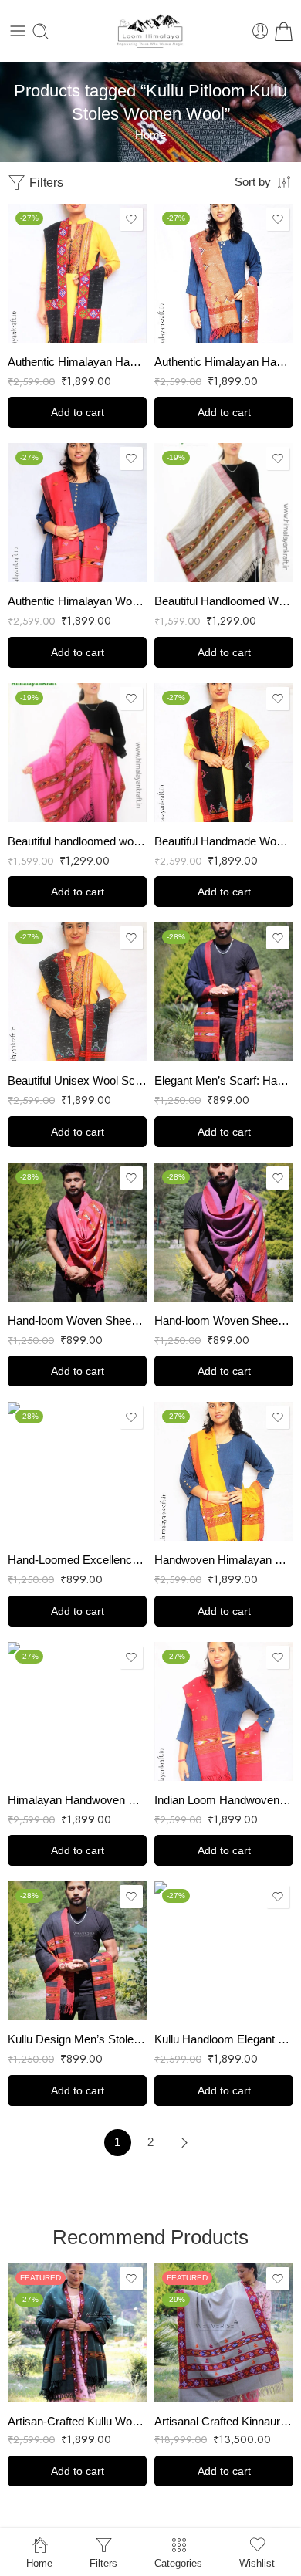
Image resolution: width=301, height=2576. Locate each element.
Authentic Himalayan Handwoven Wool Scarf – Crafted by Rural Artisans (77, 362)
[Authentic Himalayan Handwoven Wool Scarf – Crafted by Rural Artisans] (77, 273)
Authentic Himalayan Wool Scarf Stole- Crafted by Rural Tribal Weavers (77, 601)
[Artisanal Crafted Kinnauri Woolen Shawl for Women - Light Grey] (224, 2333)
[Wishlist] (131, 219)
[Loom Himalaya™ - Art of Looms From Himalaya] (150, 31)
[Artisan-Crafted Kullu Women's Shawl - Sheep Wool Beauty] (77, 2333)
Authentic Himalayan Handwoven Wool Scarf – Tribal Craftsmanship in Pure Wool (224, 362)
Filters (45, 183)
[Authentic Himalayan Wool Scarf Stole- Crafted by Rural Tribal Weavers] (77, 513)
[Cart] (284, 31)
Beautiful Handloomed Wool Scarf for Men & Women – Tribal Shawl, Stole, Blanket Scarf (224, 601)
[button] (77, 412)
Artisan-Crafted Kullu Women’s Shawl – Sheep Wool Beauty (77, 2421)
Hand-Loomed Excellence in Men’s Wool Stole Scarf (77, 1560)
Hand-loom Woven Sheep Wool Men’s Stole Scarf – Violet (224, 1320)
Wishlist (257, 2563)
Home (150, 135)
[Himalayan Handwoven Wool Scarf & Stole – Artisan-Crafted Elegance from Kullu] (77, 1711)
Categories (178, 2563)
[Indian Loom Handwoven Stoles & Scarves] (224, 1711)
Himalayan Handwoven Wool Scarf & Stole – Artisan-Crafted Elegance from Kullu (77, 1800)
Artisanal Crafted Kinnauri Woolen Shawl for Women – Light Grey (224, 2421)
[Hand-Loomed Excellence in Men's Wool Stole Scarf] (77, 1471)
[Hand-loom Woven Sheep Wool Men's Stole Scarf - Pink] (77, 1232)
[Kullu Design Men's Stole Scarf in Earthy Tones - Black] (77, 1951)
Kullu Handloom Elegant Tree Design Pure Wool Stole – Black (224, 2039)
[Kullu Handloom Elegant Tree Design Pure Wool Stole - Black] (224, 1951)
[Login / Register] (260, 31)
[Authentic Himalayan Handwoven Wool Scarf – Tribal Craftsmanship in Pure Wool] (224, 273)
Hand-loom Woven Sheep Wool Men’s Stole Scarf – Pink (77, 1320)
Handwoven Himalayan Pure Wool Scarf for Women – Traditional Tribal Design (224, 1560)
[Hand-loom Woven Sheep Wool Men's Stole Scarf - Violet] (224, 1232)
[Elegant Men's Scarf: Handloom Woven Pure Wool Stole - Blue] (224, 992)
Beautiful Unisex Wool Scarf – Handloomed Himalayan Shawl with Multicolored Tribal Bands (77, 1080)
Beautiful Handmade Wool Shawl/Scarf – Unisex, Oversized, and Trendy (224, 841)
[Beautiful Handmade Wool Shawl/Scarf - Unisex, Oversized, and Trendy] (224, 753)
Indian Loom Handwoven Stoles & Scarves (224, 1800)
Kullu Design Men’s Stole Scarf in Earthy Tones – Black (77, 2039)
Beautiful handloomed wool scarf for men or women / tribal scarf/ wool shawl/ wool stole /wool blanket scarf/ (77, 841)
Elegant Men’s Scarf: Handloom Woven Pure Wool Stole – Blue (224, 1080)
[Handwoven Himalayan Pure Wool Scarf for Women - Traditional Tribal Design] (224, 1471)
